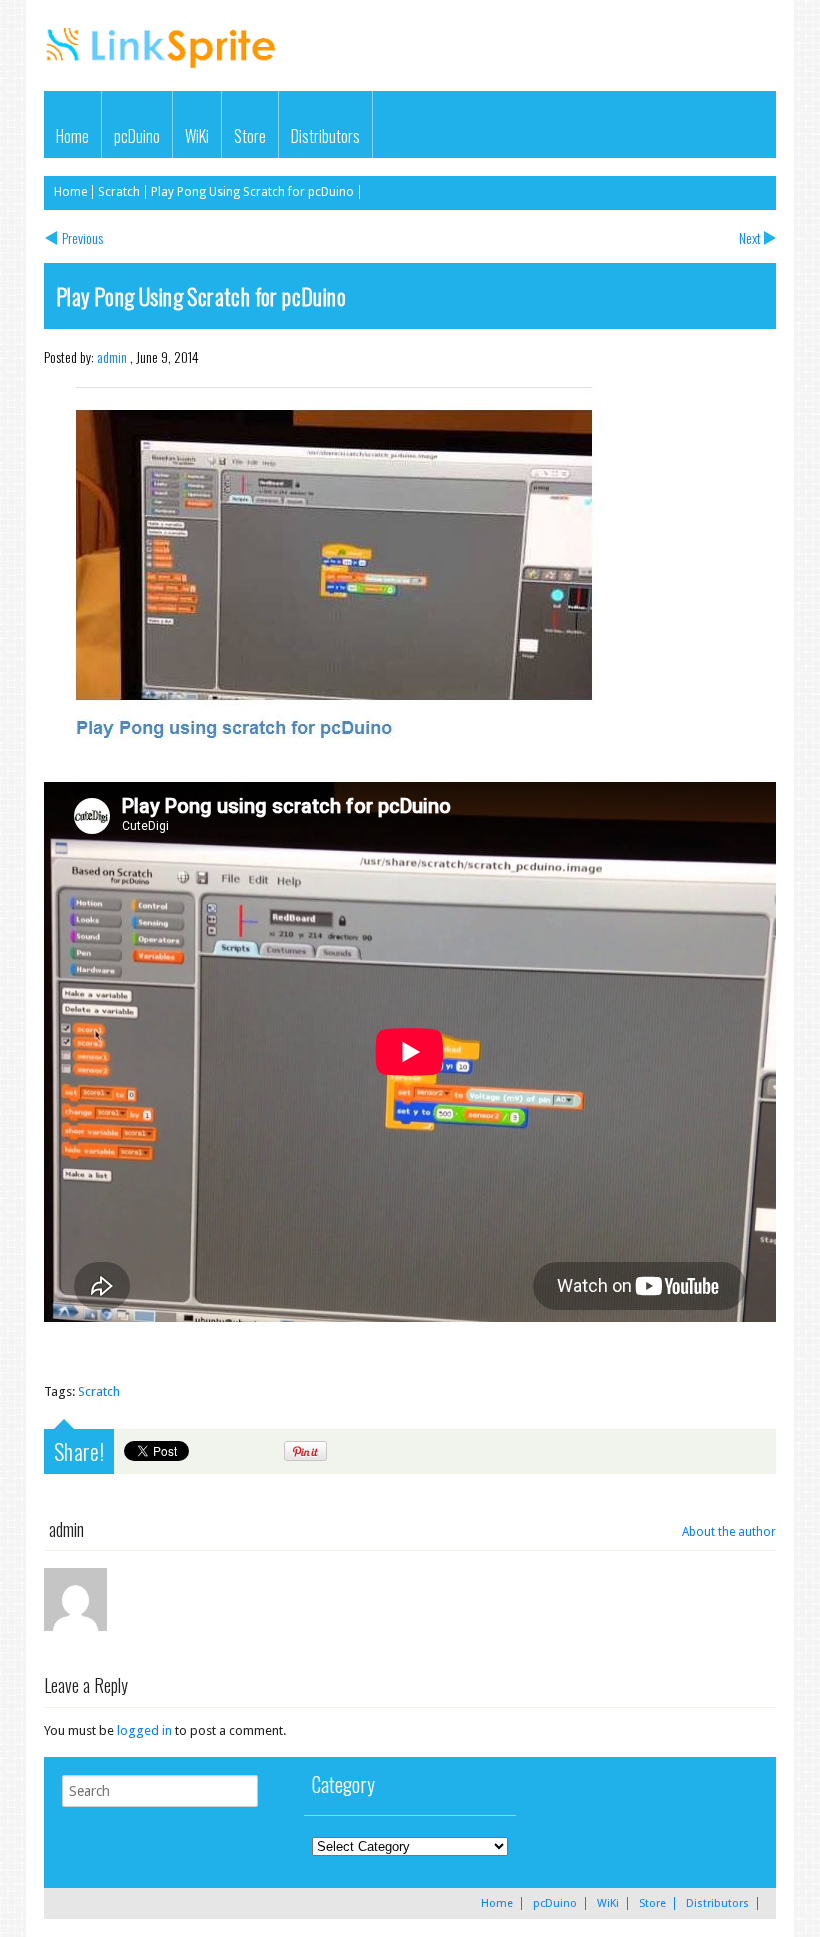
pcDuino (137, 136)
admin (112, 356)
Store (250, 136)
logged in (144, 1730)
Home (72, 136)
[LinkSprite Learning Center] (163, 69)
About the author (729, 1532)
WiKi (197, 136)
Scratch (119, 192)
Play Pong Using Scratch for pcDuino (252, 192)
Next (750, 237)
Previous (82, 237)
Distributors (325, 136)
